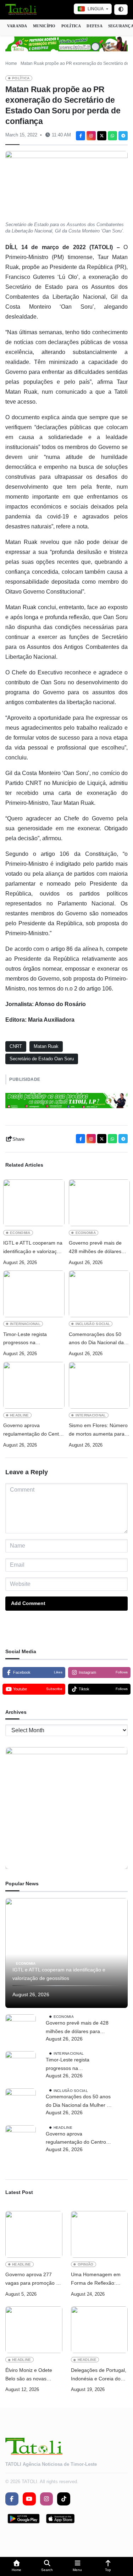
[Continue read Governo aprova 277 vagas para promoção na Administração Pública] (34, 2234)
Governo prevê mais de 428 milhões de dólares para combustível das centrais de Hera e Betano (98, 1248)
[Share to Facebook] (81, 136)
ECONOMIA (20, 1233)
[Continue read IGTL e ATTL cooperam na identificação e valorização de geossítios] (34, 1203)
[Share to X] (102, 136)
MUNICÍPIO (44, 26)
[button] (17, 2567)
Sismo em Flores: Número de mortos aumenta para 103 (98, 1430)
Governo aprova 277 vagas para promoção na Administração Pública (34, 2280)
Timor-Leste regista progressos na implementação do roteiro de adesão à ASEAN (32, 1339)
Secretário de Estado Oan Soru (42, 1059)
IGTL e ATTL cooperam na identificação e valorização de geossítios (33, 1248)
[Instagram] (91, 136)
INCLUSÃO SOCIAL (93, 1324)
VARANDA (17, 26)
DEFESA (94, 26)
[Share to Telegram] (123, 136)
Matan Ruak (46, 1046)
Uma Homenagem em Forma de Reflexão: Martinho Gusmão (96, 2280)
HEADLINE (20, 1415)
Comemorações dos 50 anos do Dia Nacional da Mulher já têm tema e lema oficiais (99, 1339)
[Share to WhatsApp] (112, 136)
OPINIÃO (86, 2264)
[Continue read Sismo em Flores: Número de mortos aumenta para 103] (99, 1385)
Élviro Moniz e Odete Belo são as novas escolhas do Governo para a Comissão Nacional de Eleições (29, 2375)
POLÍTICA (71, 26)
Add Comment (28, 1603)
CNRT (16, 1046)
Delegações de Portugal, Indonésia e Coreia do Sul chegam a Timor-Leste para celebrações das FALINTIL (99, 2375)
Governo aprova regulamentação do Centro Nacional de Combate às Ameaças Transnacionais (33, 1430)
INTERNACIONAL (25, 1324)
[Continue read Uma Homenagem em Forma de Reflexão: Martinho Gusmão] (99, 2234)
